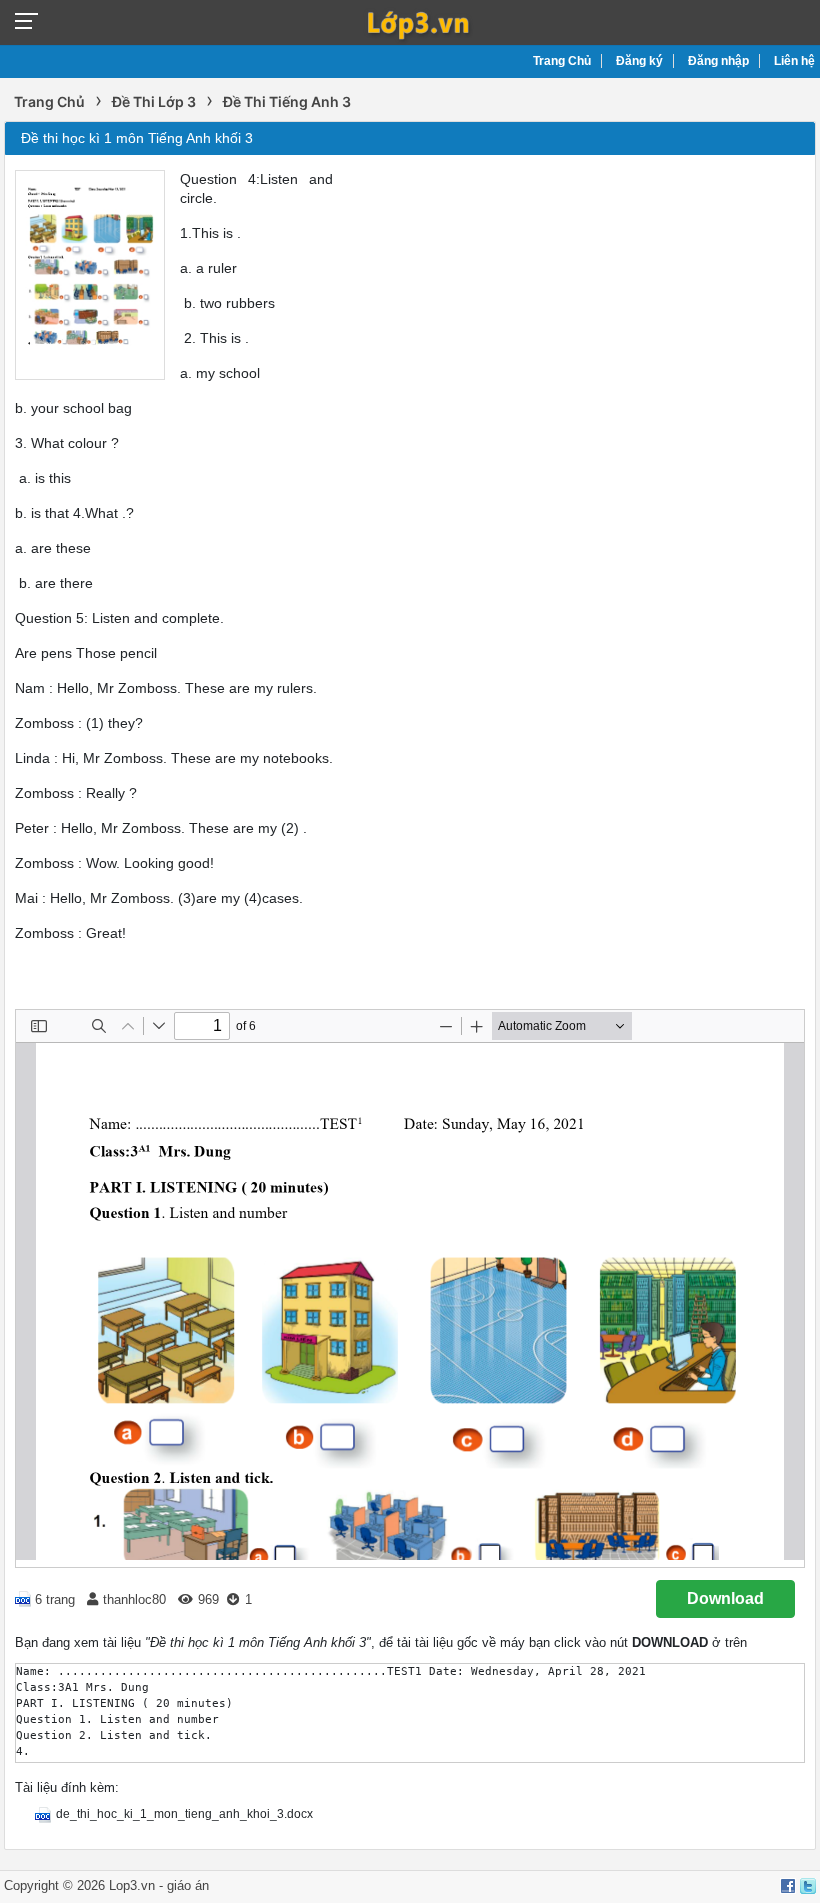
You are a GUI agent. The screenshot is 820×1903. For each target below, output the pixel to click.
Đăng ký (639, 61)
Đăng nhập (718, 61)
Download (725, 1598)
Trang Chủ (562, 61)
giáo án (188, 1885)
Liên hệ (794, 61)
